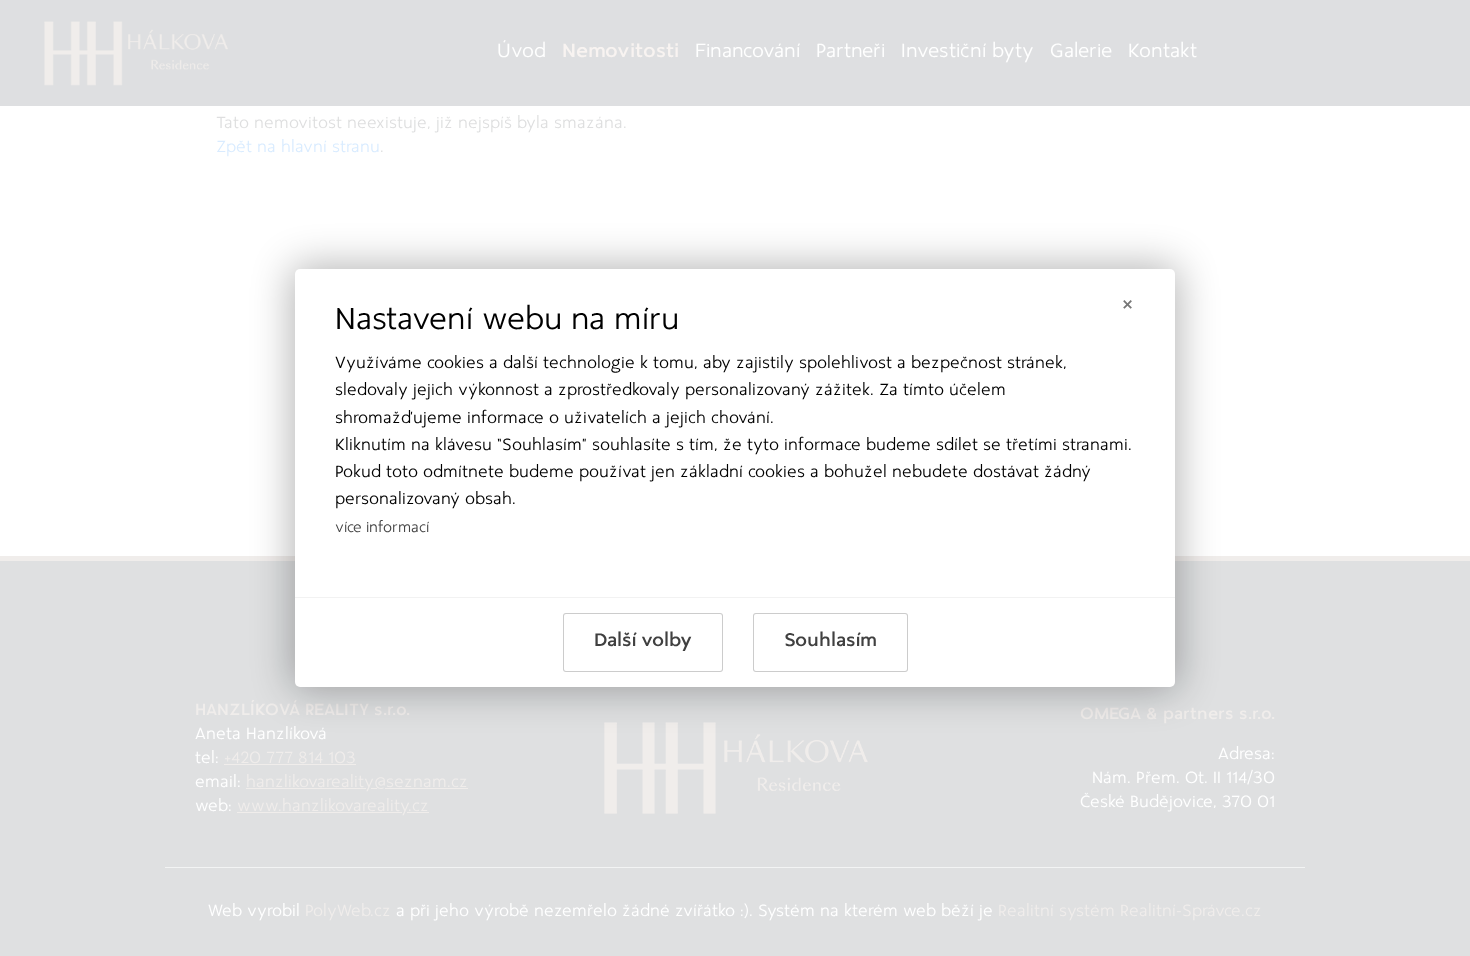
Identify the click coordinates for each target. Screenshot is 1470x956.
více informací (382, 528)
